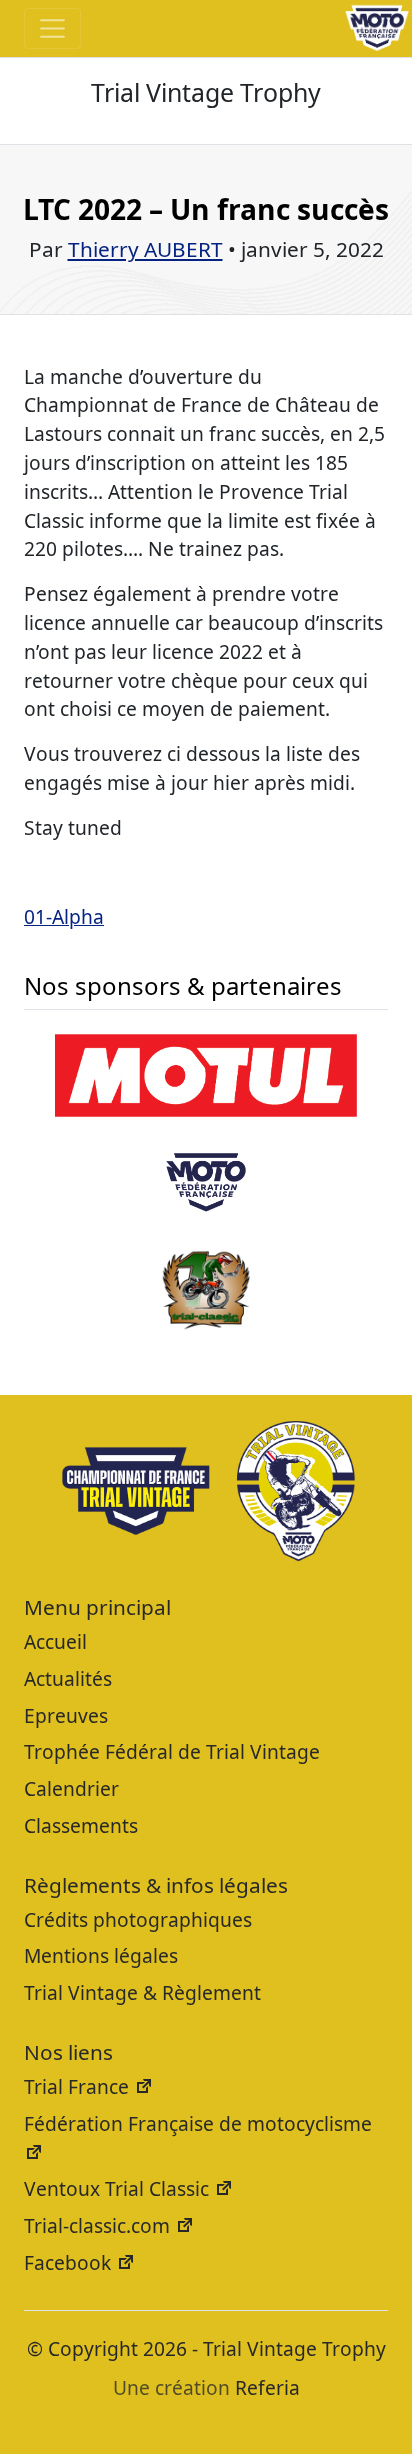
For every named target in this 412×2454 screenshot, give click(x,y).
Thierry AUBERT (145, 249)
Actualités (68, 1678)
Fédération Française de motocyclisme (198, 2123)
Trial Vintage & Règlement (142, 1992)
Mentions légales (101, 1955)
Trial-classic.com (99, 2225)
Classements (81, 1825)
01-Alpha (64, 916)
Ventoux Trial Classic (119, 2188)
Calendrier (71, 1788)
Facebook (70, 2262)
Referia (267, 2387)
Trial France (79, 2086)
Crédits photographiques (138, 1919)
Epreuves (66, 1715)
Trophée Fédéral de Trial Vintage (172, 1751)
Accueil (55, 1641)
